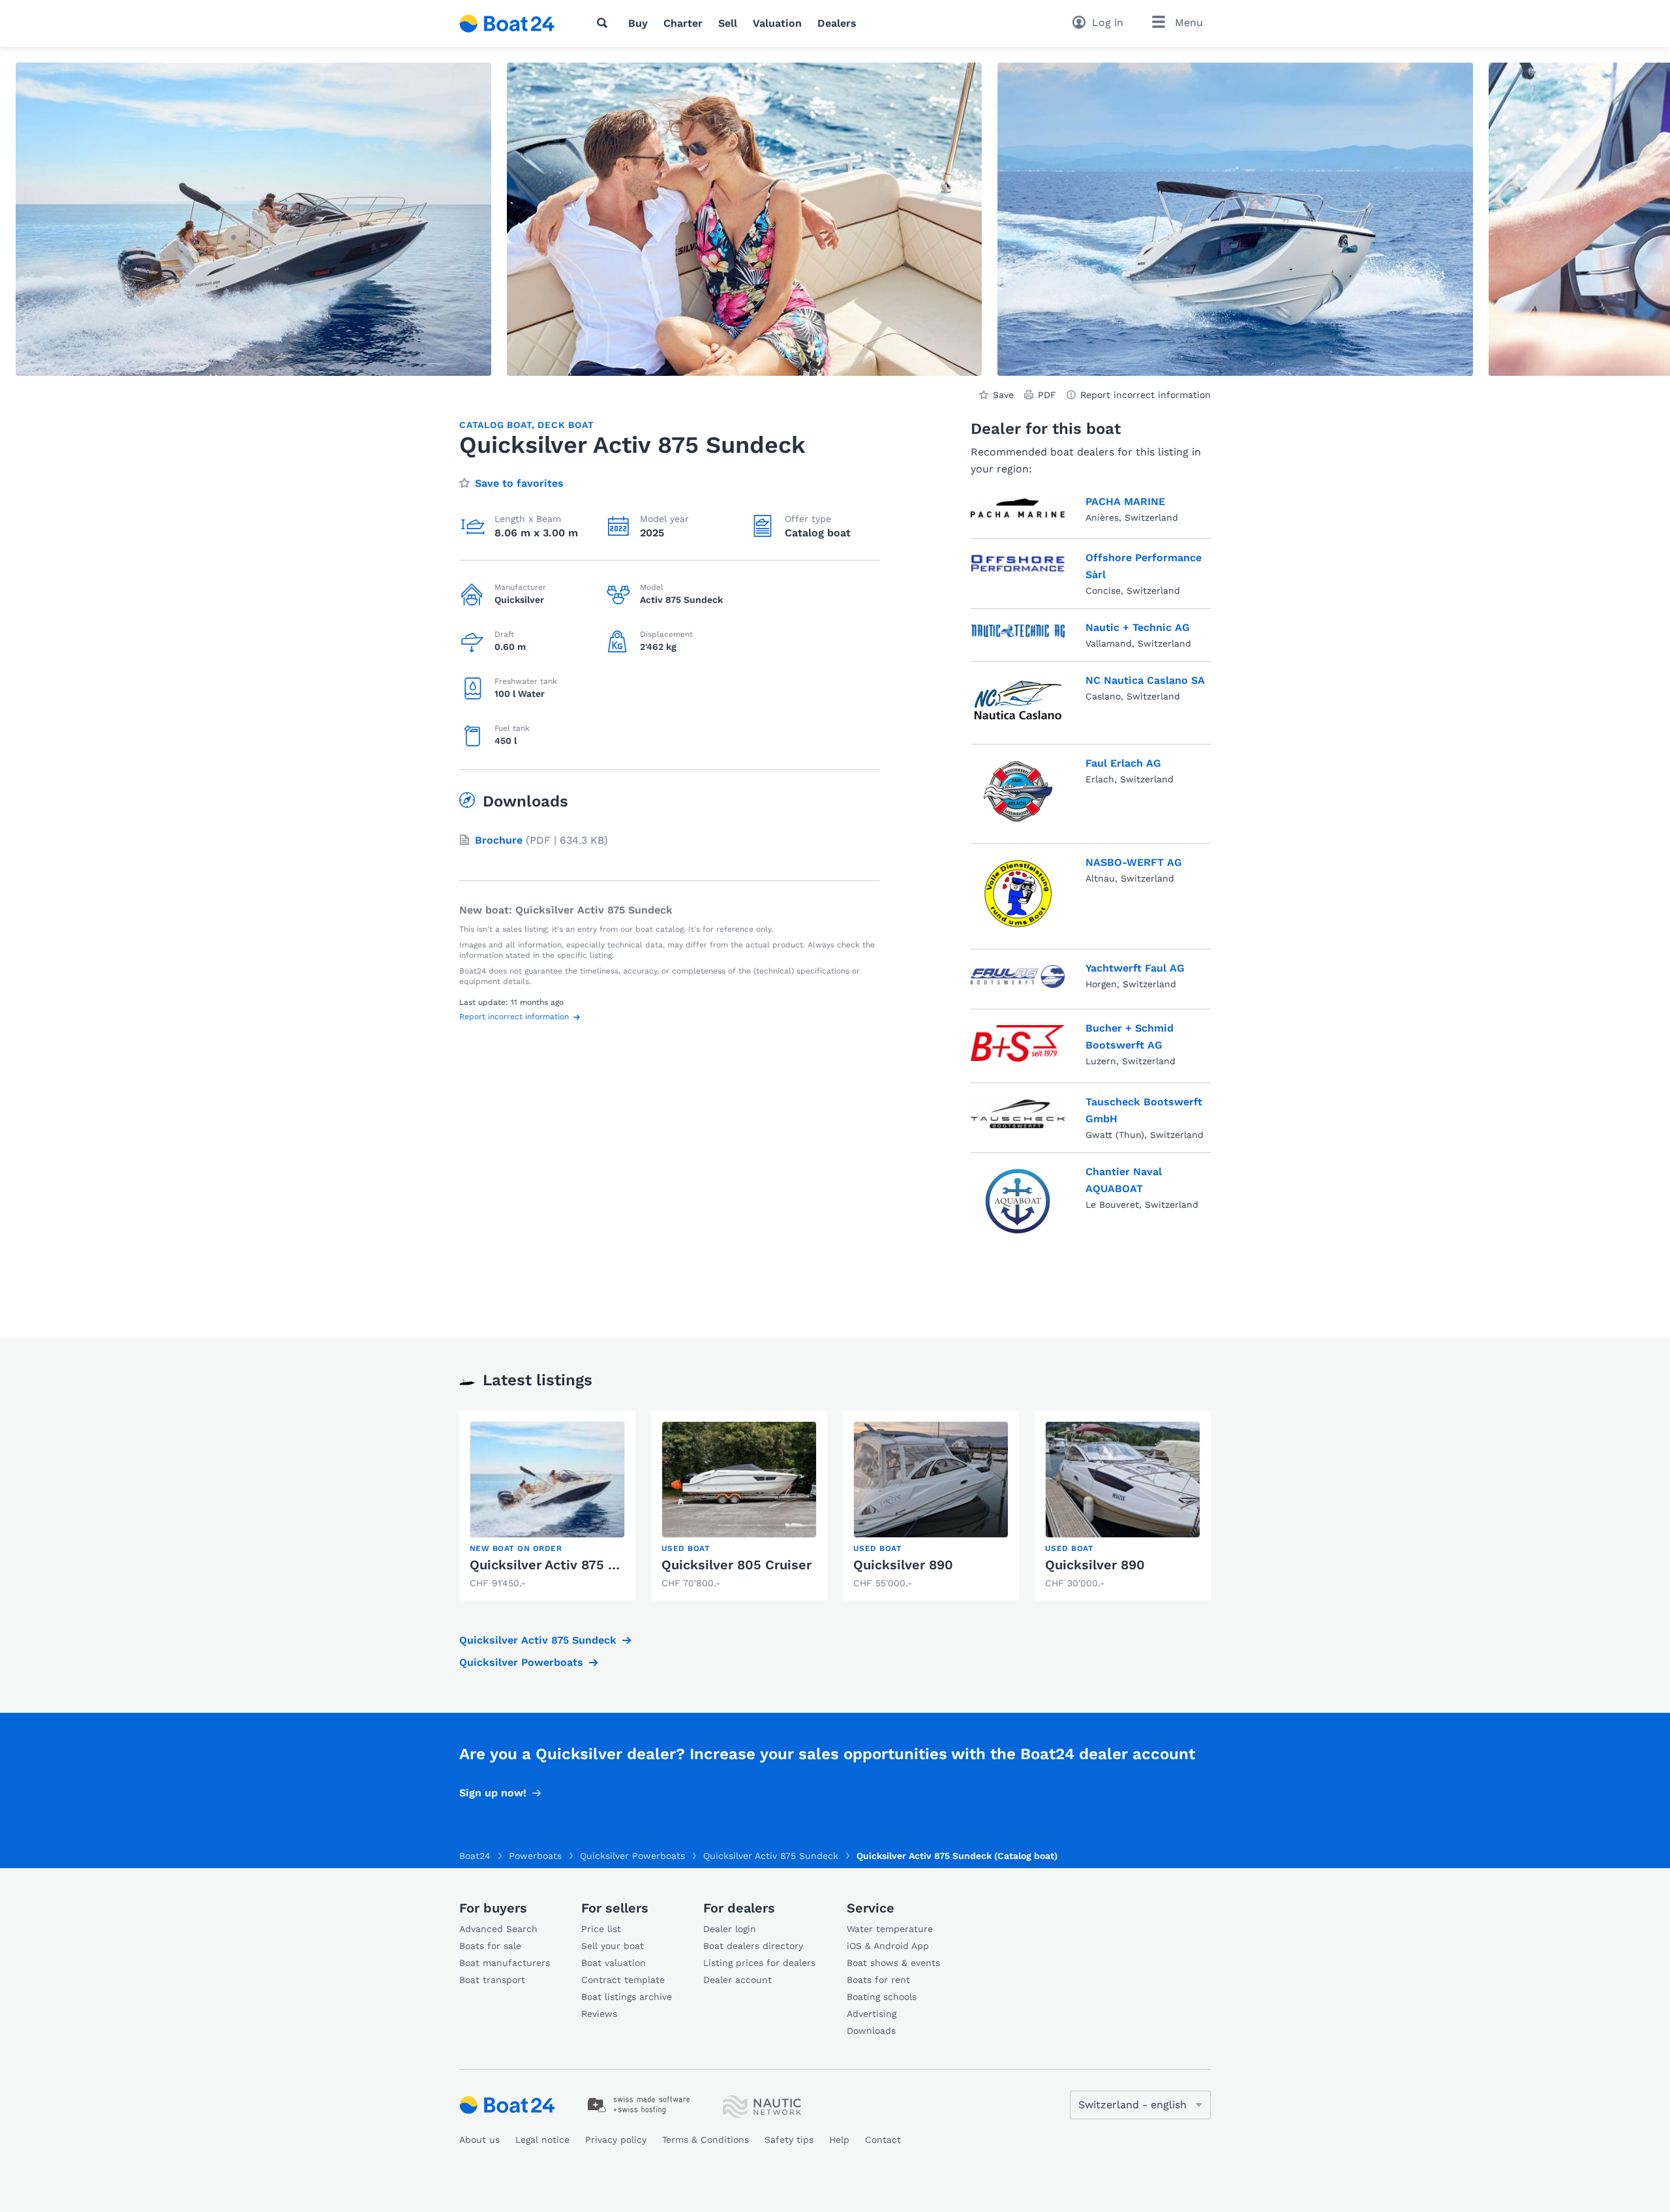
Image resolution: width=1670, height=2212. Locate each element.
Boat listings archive (627, 1997)
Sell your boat (613, 1946)
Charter (683, 23)
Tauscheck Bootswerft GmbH (1144, 1110)
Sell (728, 23)
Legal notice (542, 2140)
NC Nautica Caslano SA (1145, 680)
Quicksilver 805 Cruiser (736, 1565)
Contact (883, 2140)
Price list (601, 1929)
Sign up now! (493, 1793)
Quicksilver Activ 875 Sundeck (567, 1565)
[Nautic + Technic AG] (1018, 632)
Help (839, 2140)
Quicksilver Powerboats (521, 1662)
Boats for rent (878, 1980)
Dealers (837, 23)
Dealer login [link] (730, 1929)
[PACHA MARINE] (1018, 508)
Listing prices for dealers (759, 1963)
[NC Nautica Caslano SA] (1018, 700)
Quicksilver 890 (903, 1565)
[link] (547, 1506)
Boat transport (492, 1980)
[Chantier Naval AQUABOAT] (1018, 1201)
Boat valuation (614, 1963)
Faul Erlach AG (1123, 763)
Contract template (623, 1980)
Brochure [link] (499, 840)
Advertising (872, 2014)
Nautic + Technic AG (1138, 627)
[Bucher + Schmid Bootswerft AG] (1018, 1043)
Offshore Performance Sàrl (1144, 566)
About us (479, 2140)
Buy (638, 23)
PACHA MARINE (1125, 501)
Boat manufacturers (505, 1963)
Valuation (777, 23)
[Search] (605, 23)
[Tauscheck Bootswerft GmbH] (1018, 1115)
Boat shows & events (893, 1963)
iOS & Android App (888, 1946)
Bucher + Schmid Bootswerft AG (1130, 1037)
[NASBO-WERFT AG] (1018, 894)
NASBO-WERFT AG (1134, 862)
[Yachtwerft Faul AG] (1018, 977)
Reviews (599, 2014)
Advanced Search (498, 1929)
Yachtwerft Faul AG (1135, 968)
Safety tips (789, 2140)
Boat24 (475, 1856)
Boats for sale (490, 1946)
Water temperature (890, 1929)
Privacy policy (616, 2140)
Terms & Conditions (706, 2140)
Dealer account (737, 1980)
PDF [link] (1047, 395)
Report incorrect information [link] (1146, 395)
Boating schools (882, 1997)
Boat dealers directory (753, 1946)
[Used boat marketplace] (507, 23)
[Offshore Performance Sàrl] (1018, 571)
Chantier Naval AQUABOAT (1124, 1180)
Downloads (871, 2031)
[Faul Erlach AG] (1018, 791)
